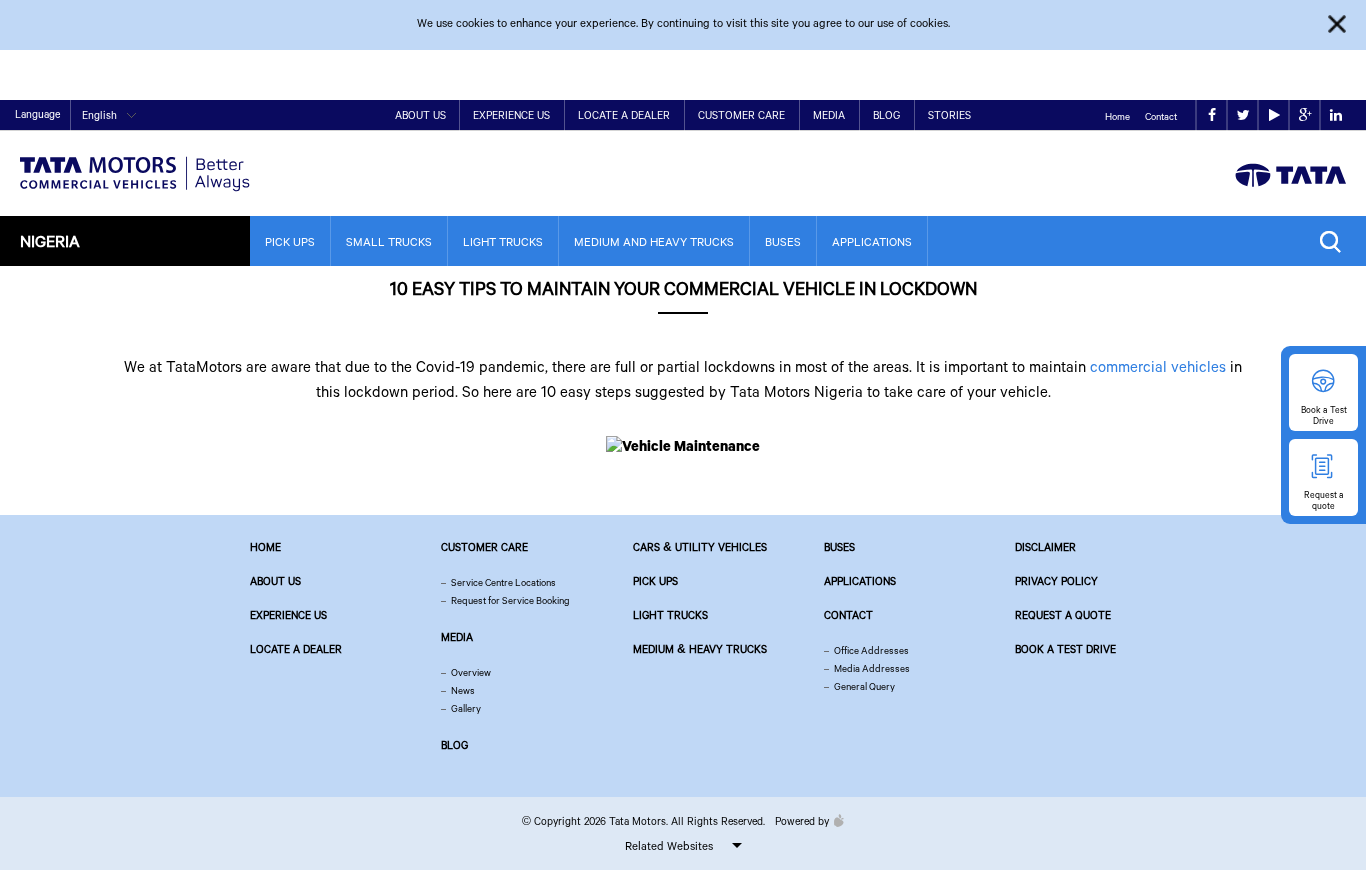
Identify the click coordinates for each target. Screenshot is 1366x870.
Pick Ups (290, 241)
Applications (872, 241)
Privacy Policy (1056, 581)
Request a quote (1063, 615)
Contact (1161, 116)
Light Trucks (503, 241)
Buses (783, 241)
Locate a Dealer (624, 115)
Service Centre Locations (503, 582)
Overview (471, 672)
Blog (886, 115)
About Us (420, 115)
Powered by (802, 821)
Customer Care (741, 115)
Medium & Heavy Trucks (700, 649)
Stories (949, 115)
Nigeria (50, 240)
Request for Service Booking (510, 600)
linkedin (1335, 115)
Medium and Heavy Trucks (654, 241)
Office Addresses (871, 650)
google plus (1304, 115)
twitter (1242, 115)
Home (1117, 116)
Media (829, 115)
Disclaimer (1045, 547)
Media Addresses (872, 668)
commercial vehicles (1158, 366)
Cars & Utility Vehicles (700, 547)
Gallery (466, 708)
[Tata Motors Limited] (135, 161)
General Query (864, 686)
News (463, 690)
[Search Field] (1335, 241)
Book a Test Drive (1065, 649)
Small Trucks (389, 241)
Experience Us (511, 115)
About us (275, 581)
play (1273, 115)
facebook (1211, 115)
